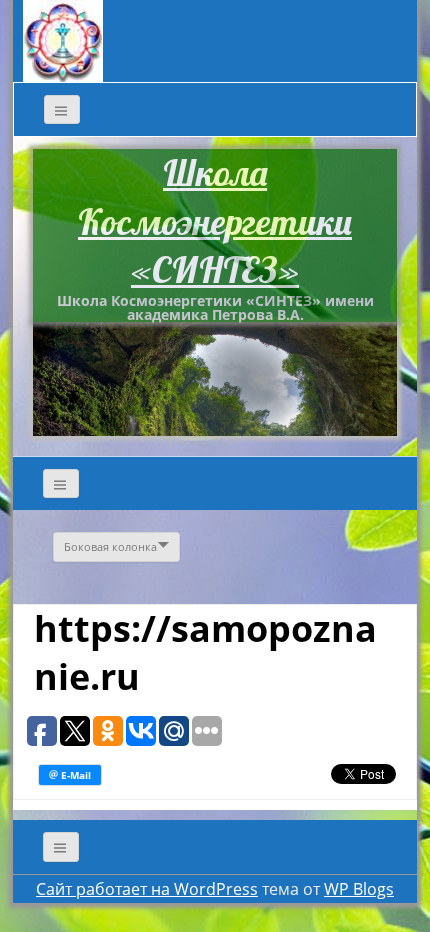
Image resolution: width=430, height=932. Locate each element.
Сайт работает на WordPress (147, 889)
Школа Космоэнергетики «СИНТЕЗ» (215, 220)
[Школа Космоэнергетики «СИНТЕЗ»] (63, 39)
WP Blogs (359, 889)
